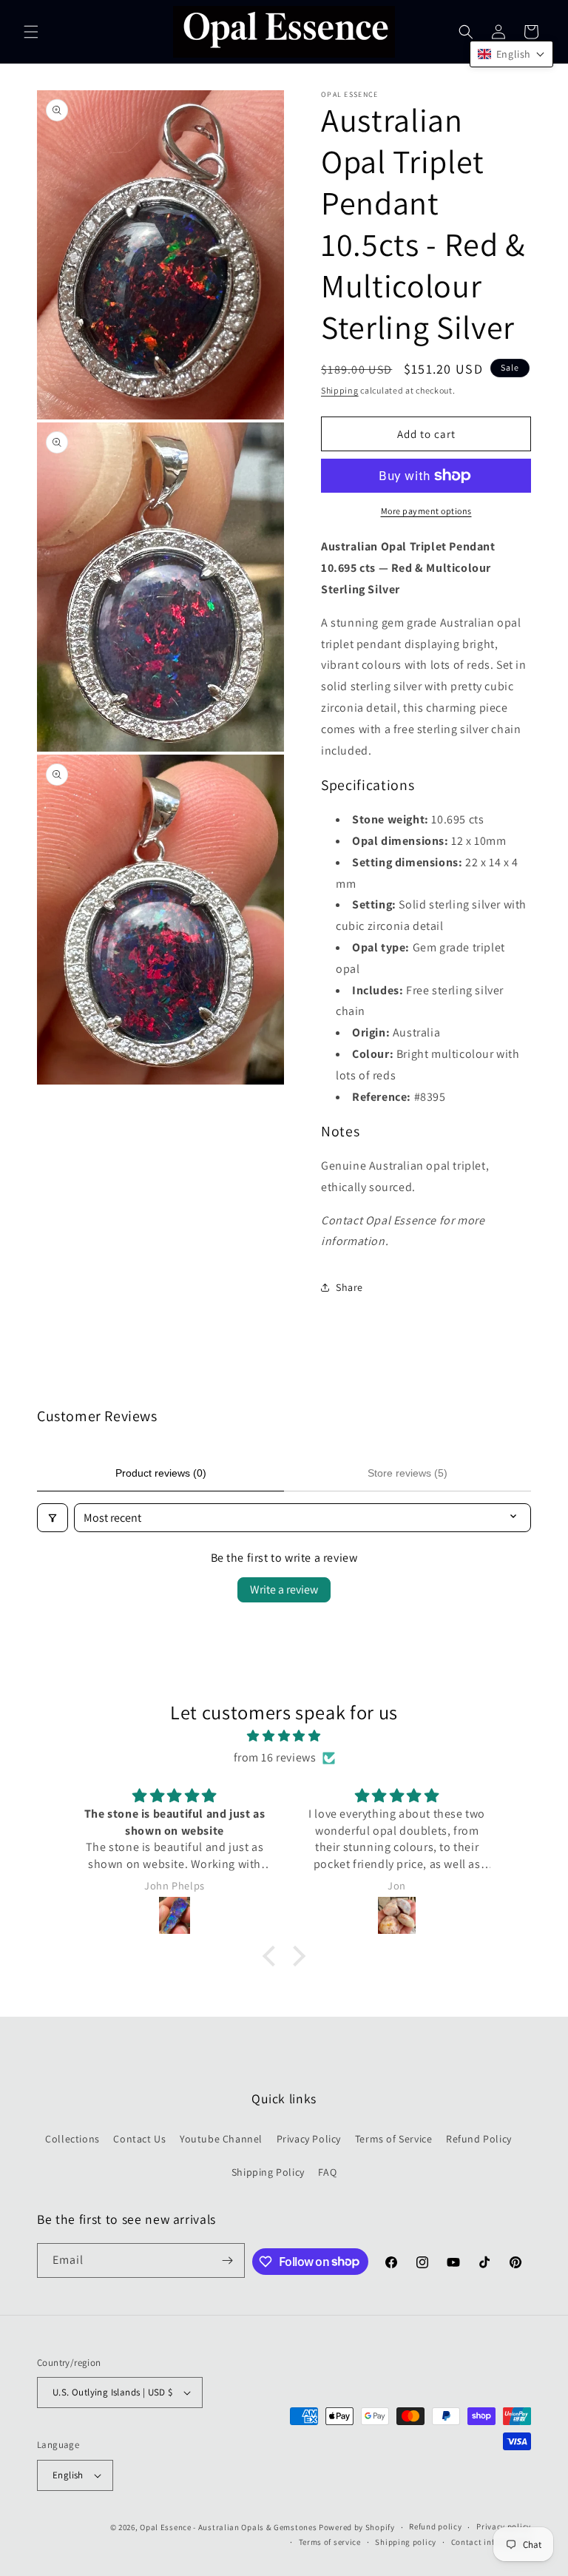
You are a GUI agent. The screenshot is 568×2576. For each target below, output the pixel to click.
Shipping (340, 390)
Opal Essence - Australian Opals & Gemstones (228, 2527)
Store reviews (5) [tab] (408, 1473)
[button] (31, 32)
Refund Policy (479, 2139)
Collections (72, 2139)
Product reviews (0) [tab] (161, 1473)
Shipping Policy (268, 2172)
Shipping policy (406, 2542)
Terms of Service (394, 2139)
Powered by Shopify (357, 2527)
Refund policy (435, 2526)
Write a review (284, 1589)
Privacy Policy (309, 2139)
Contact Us (139, 2139)
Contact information (491, 2542)
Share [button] (349, 1287)
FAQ (327, 2172)
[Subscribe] (228, 2260)
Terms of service (330, 2542)
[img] (284, 1736)
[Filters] (53, 1518)
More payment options (426, 511)
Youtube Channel (221, 2139)
